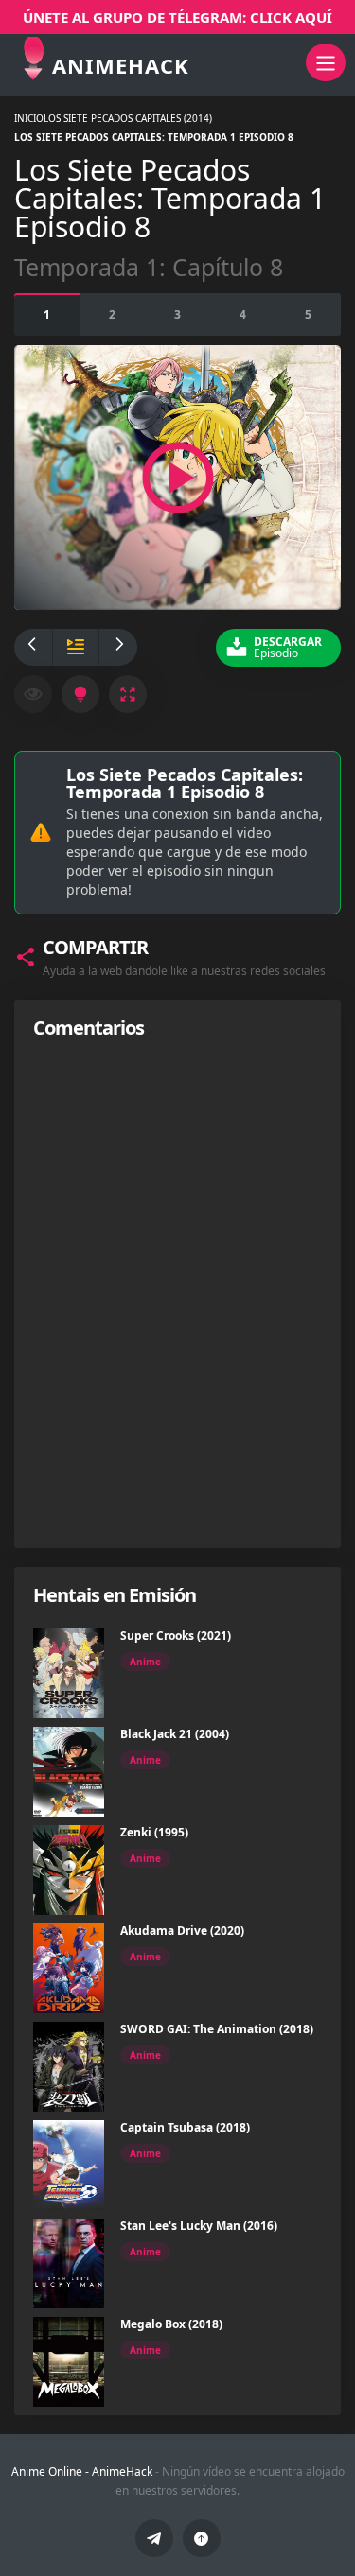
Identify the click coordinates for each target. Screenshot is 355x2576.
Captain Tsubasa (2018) (185, 2127)
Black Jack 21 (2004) (175, 1734)
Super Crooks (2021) (176, 1636)
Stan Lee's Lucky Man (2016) (199, 2226)
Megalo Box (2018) (171, 2324)
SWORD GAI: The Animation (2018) (217, 2029)
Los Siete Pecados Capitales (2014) (128, 118)
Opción (47, 314)
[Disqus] (177, 1293)
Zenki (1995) (154, 1832)
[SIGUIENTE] (118, 647)
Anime (145, 1662)
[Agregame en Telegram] (154, 2538)
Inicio (29, 118)
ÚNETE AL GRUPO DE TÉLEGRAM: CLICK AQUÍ (177, 17)
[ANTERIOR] (33, 647)
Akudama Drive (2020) (182, 1931)
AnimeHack (122, 2472)
